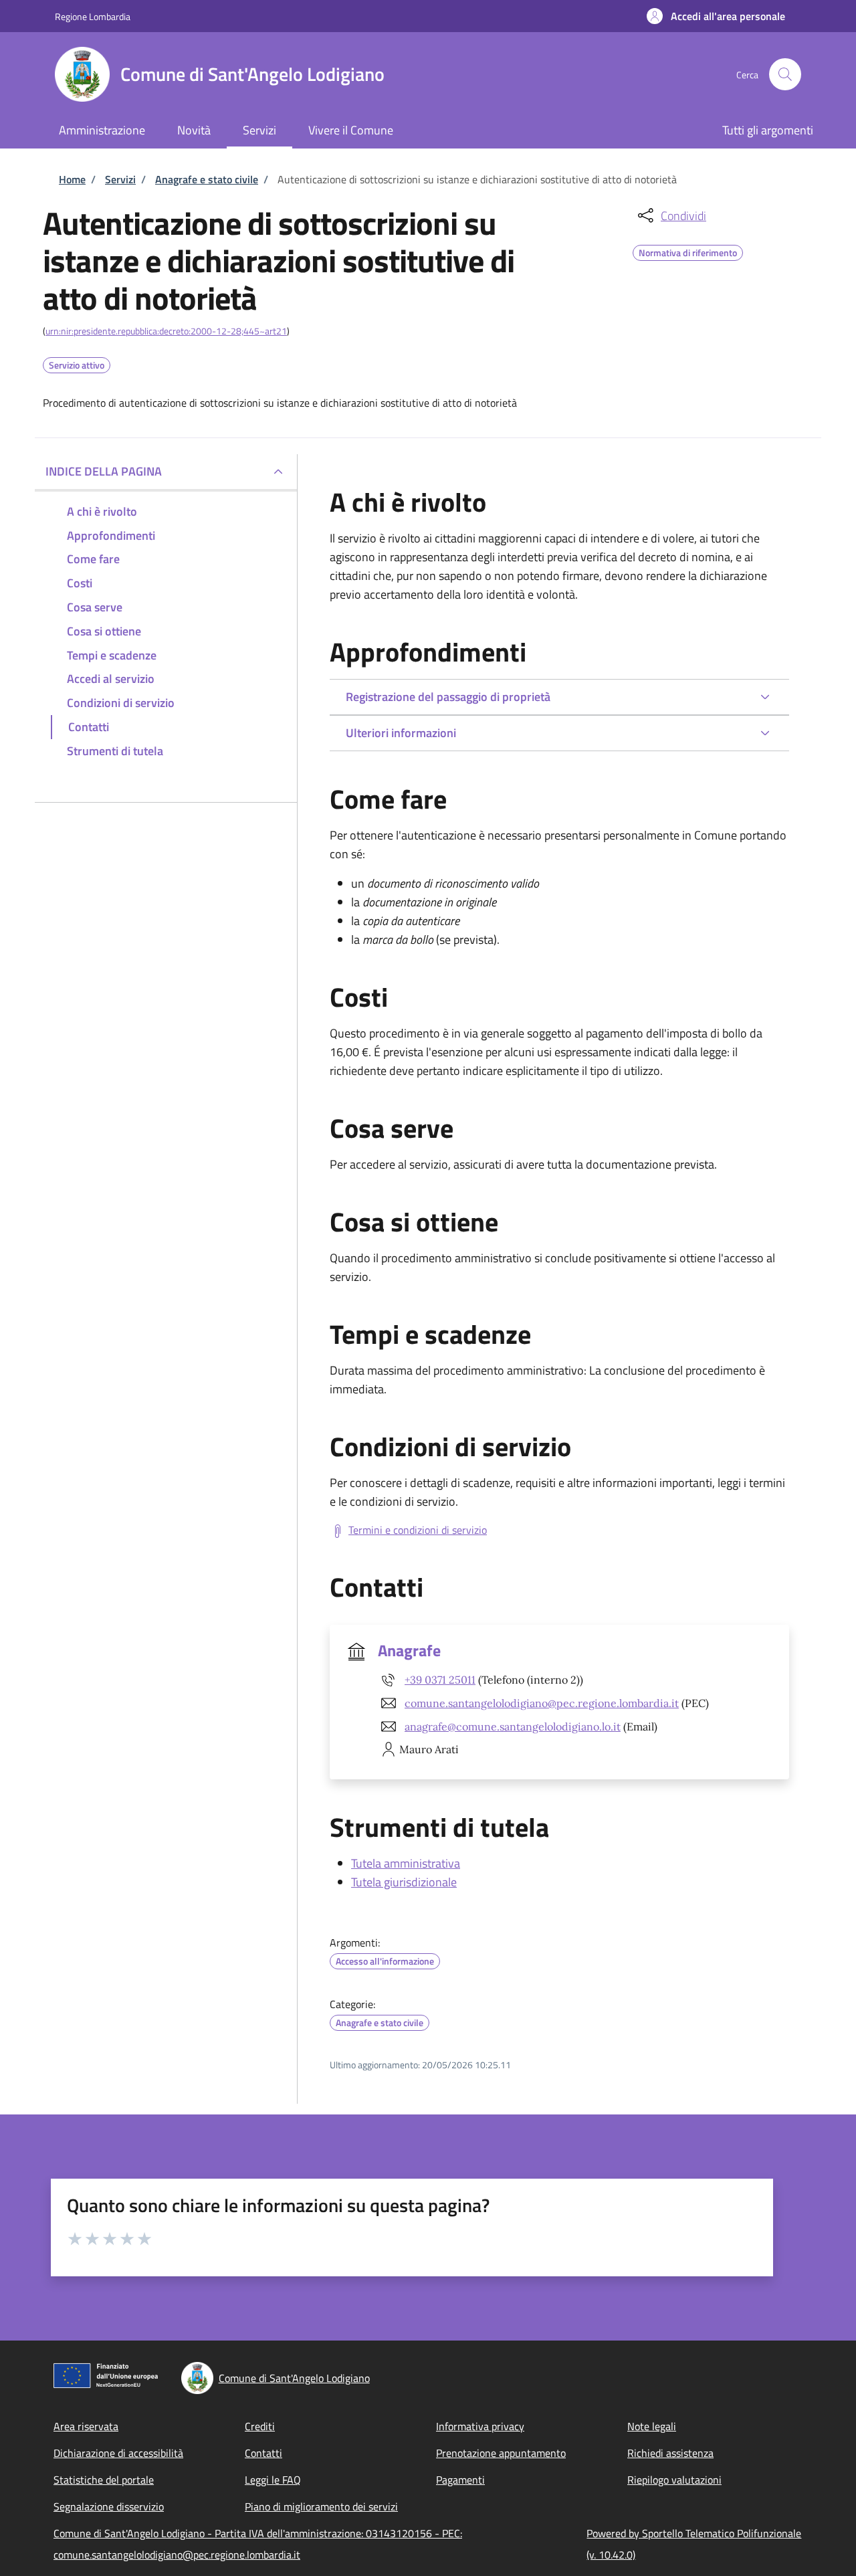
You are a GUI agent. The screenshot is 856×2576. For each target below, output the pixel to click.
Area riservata (86, 2426)
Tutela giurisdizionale (404, 1882)
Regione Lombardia (93, 16)
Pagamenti (460, 2480)
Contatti (263, 2453)
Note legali (652, 2426)
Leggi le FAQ (273, 2480)
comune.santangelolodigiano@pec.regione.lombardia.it (542, 1703)
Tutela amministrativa (406, 1863)
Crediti (260, 2426)
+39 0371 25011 (440, 1680)
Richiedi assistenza (670, 2453)
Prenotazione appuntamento (501, 2453)
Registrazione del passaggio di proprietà (448, 697)
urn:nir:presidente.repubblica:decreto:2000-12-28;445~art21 (166, 331)
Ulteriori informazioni (401, 733)
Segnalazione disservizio (109, 2506)
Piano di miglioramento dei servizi (321, 2506)
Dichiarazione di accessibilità (118, 2453)
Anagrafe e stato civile (207, 179)
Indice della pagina (104, 471)
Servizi (120, 179)
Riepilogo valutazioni (674, 2480)
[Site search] (785, 74)
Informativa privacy (480, 2426)
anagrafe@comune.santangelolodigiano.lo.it (513, 1726)
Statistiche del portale (104, 2480)
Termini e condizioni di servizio (418, 1530)
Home (72, 179)
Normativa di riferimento (688, 251)
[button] (716, 16)
